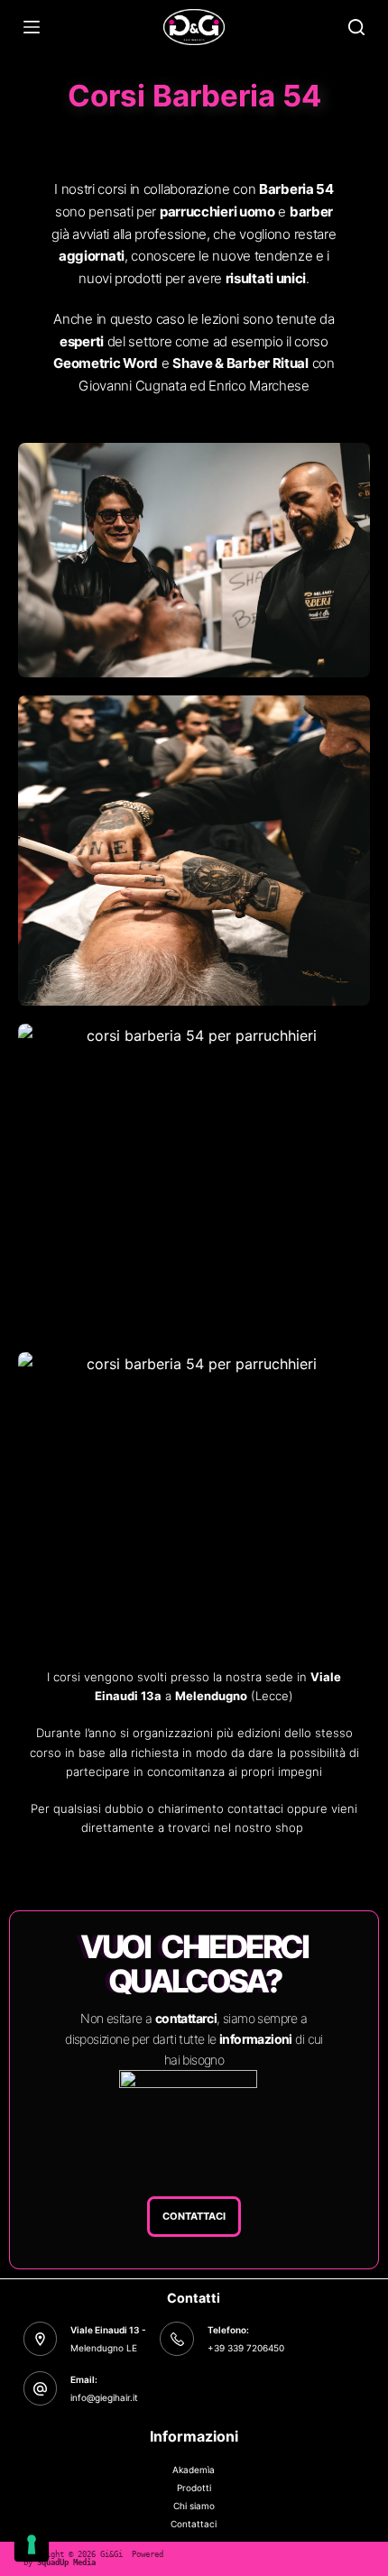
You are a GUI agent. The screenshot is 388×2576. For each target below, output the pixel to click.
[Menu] (32, 27)
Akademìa (194, 2470)
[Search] (356, 27)
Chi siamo (194, 2506)
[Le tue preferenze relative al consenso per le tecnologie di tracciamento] (32, 2544)
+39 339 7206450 (246, 2348)
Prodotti (194, 2488)
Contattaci (194, 2524)
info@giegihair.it (104, 2397)
